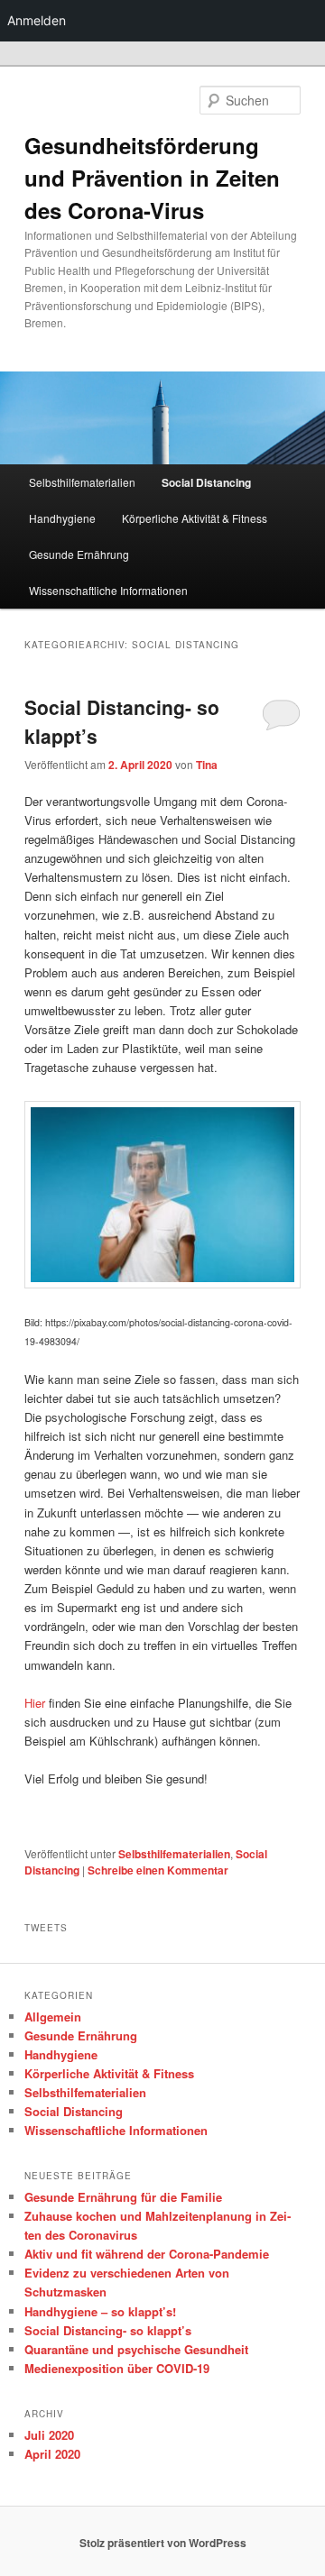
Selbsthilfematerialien (82, 482)
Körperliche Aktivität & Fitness (195, 518)
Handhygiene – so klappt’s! (100, 2311)
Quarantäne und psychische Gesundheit (136, 2349)
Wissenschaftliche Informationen (108, 590)
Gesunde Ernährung (79, 554)
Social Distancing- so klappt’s (108, 2330)
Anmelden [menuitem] (37, 20)
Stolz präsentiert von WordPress (163, 2543)
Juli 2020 (49, 2435)
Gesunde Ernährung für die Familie (123, 2197)
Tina (207, 765)
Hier (35, 1703)
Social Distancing (206, 482)
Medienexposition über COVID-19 (117, 2368)
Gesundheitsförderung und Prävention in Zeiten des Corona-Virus (152, 178)
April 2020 (52, 2454)
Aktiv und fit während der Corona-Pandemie (147, 2254)
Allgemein (53, 2017)
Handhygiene (62, 518)
